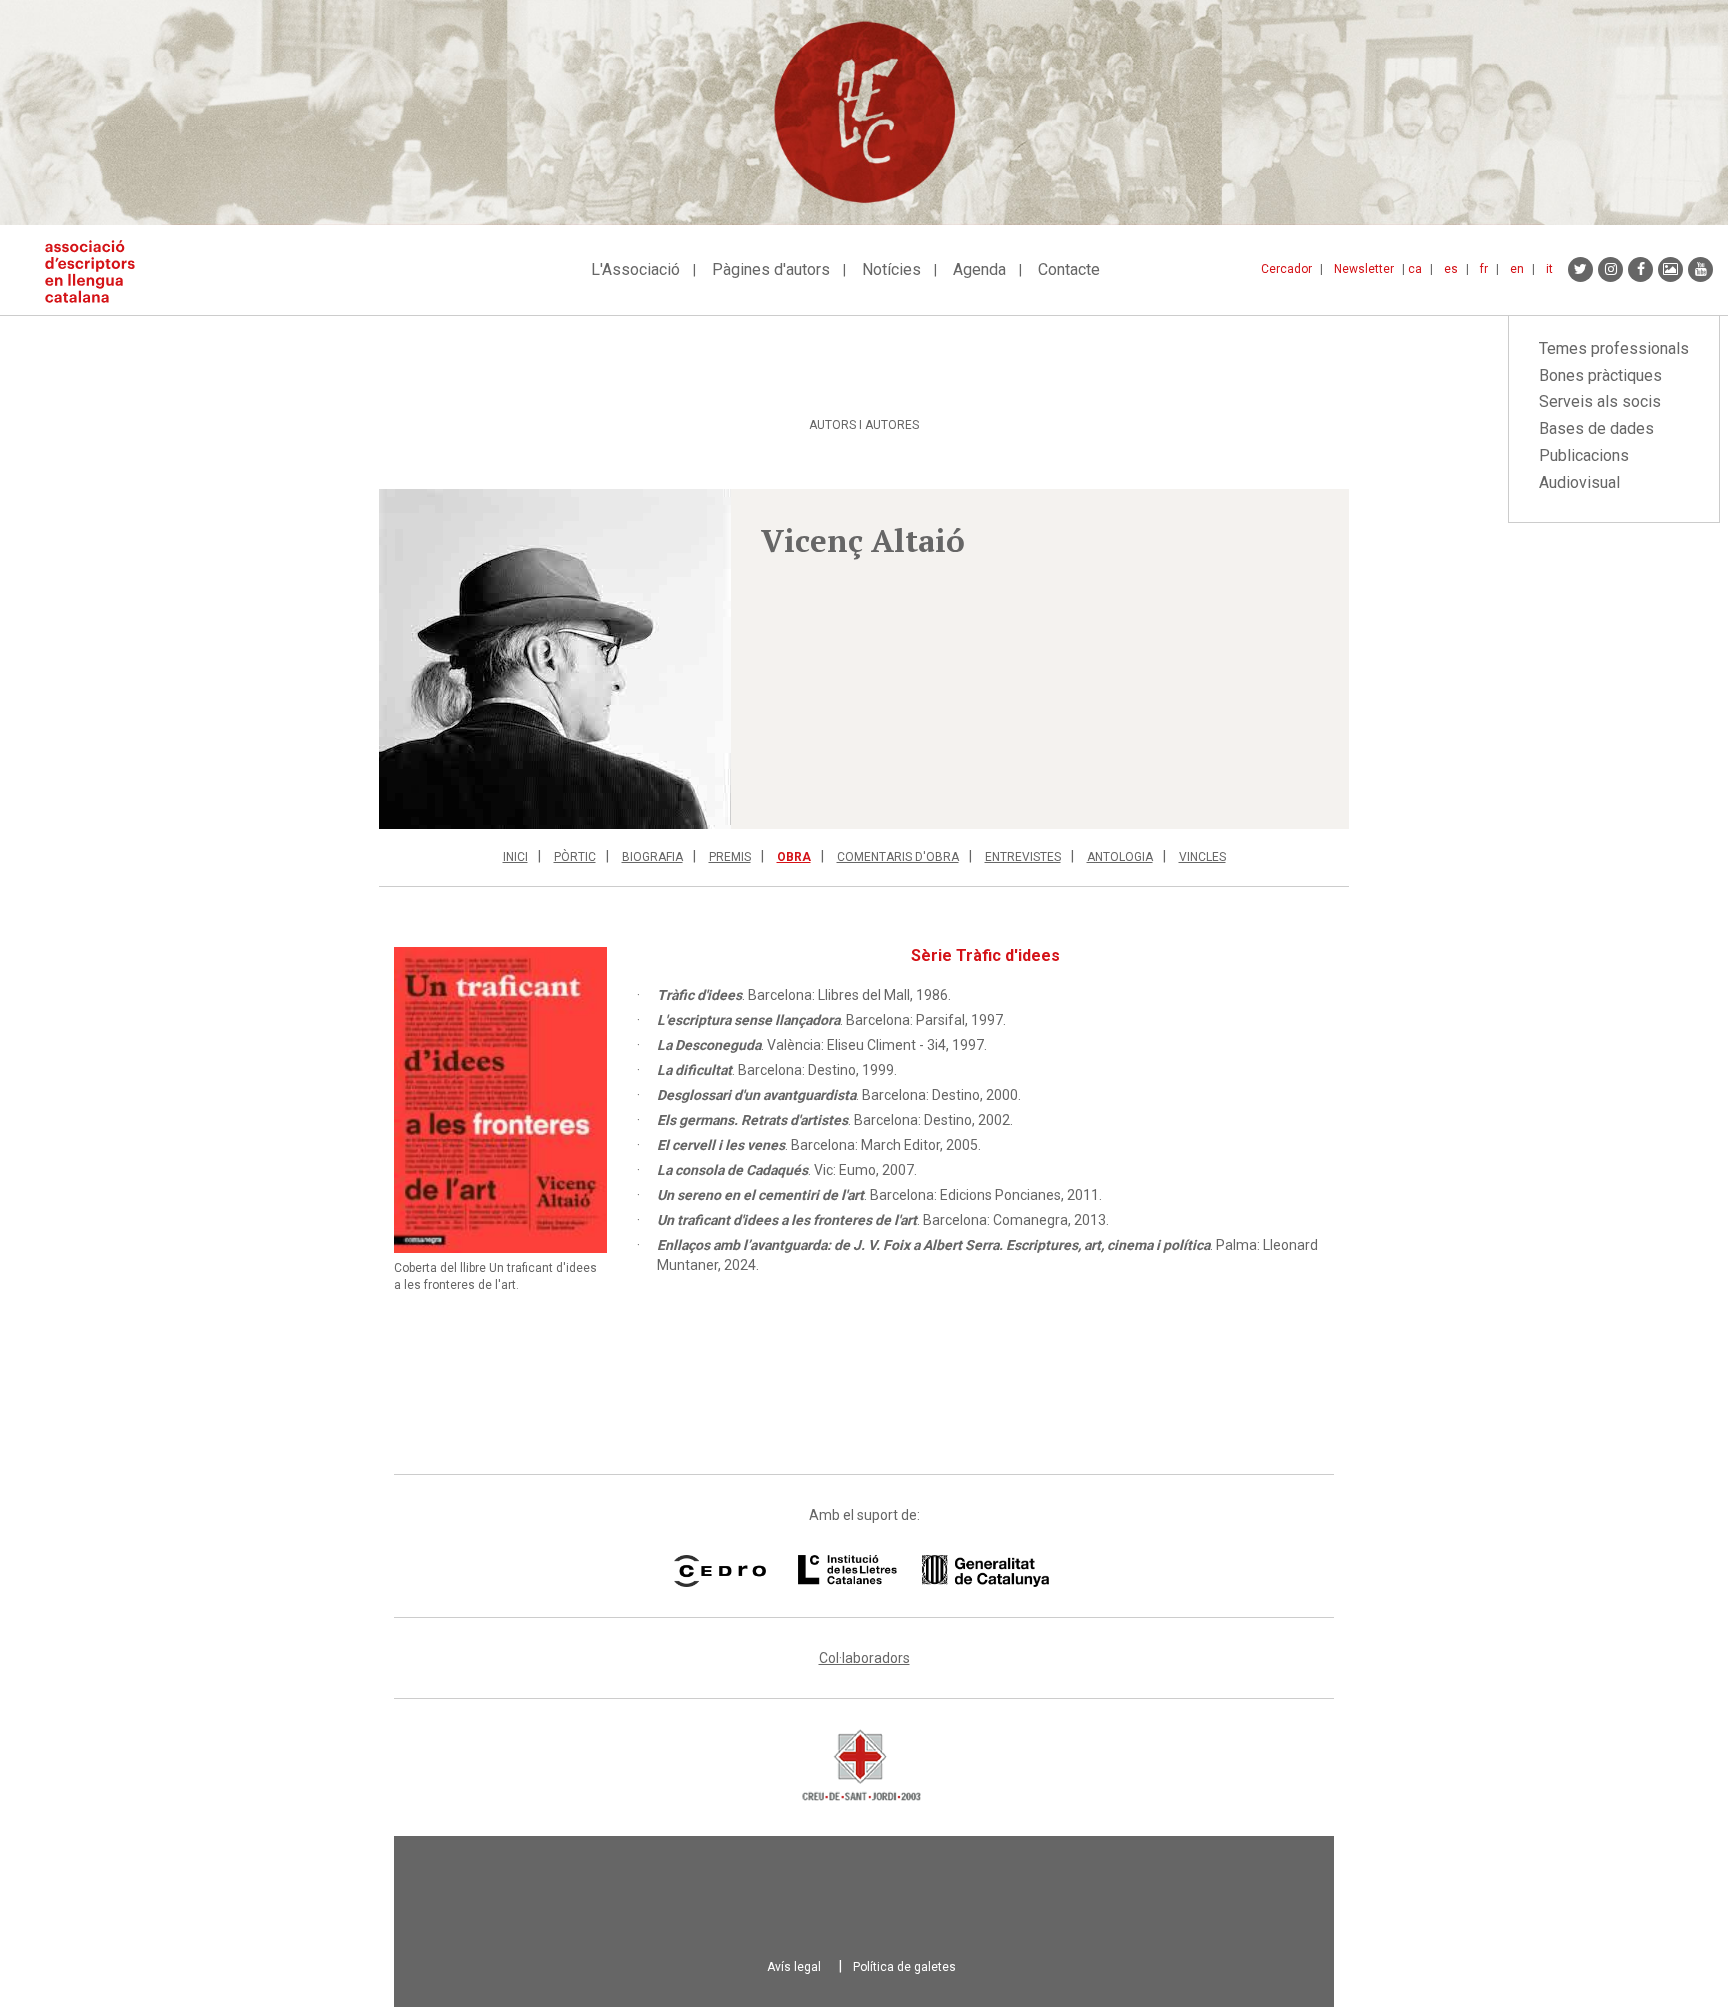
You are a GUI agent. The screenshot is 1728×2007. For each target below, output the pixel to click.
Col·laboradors (864, 1658)
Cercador (1286, 269)
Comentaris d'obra (898, 857)
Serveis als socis (1600, 401)
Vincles (1202, 857)
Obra (794, 857)
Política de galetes (904, 1967)
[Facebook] (1640, 269)
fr (1484, 269)
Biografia (652, 857)
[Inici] (97, 271)
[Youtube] (1700, 269)
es (1451, 269)
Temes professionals (1614, 348)
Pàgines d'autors (771, 269)
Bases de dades (1596, 428)
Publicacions (1584, 455)
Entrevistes (1023, 857)
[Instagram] (1610, 269)
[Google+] (1670, 269)
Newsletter (1364, 269)
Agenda (979, 269)
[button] (555, 659)
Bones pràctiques (1600, 375)
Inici (515, 857)
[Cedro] (719, 1571)
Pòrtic (575, 857)
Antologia (1120, 857)
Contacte (1069, 269)
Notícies (891, 269)
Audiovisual (1579, 482)
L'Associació (635, 269)
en (1517, 269)
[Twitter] (1580, 269)
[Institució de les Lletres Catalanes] (923, 1571)
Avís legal (794, 1967)
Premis (730, 857)
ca (1415, 269)
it (1549, 269)
